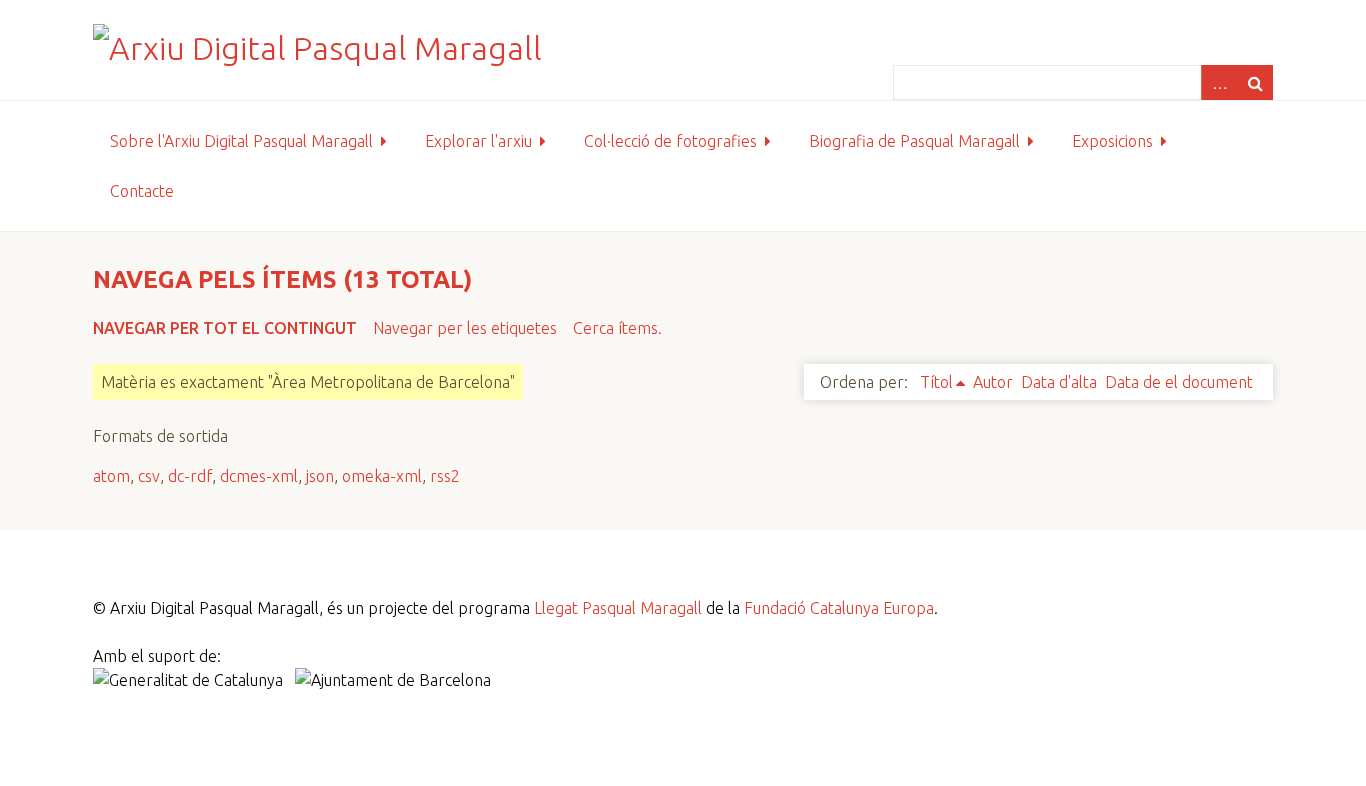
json (320, 476)
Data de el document (1179, 382)
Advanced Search (1219, 82)
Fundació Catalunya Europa (839, 608)
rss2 (445, 476)
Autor (993, 382)
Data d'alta (1059, 382)
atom (111, 476)
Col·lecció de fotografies (670, 141)
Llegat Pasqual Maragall (618, 608)
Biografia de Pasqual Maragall (914, 141)
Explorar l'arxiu (478, 141)
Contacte (142, 191)
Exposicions (1112, 141)
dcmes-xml (259, 476)
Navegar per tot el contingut (225, 328)
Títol (936, 382)
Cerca (1255, 82)
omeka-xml (382, 476)
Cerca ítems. (617, 328)
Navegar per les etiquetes (465, 328)
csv (149, 476)
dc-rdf (190, 476)
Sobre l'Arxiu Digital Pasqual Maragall (241, 141)
